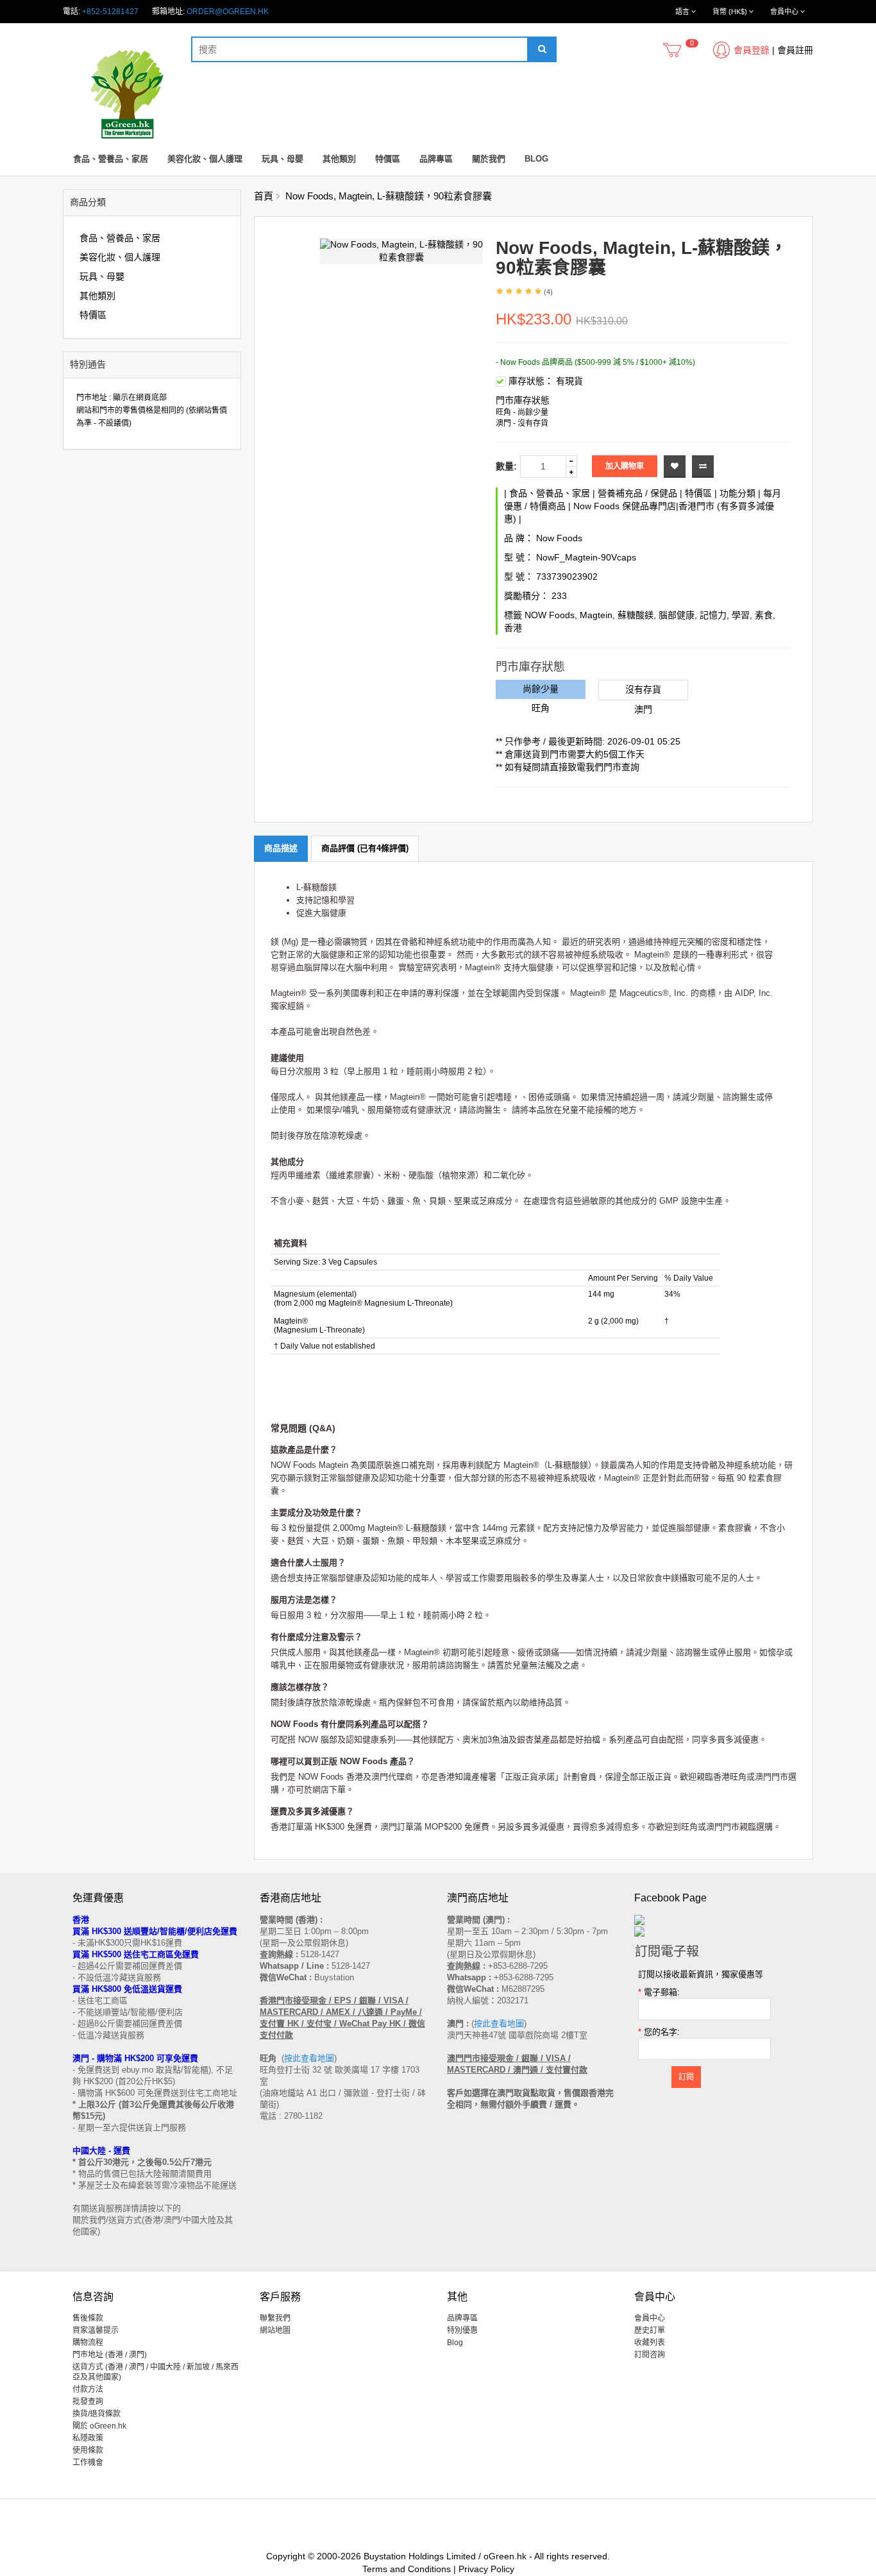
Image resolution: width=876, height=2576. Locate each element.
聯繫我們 (275, 2318)
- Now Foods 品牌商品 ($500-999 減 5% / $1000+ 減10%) (595, 362)
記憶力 (713, 615)
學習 (741, 615)
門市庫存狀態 (523, 400)
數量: (506, 466)
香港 (513, 628)
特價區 (388, 159)
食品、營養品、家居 (111, 159)
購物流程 (88, 2343)
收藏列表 (650, 2343)
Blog (536, 159)
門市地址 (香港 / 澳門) (110, 2355)
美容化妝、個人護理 (205, 159)
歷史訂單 (650, 2330)
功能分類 (737, 493)
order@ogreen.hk (228, 12)
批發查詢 (88, 2402)
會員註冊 (795, 50)
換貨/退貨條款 (97, 2414)
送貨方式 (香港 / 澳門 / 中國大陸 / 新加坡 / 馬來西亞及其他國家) (156, 2372)
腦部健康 (677, 615)
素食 (764, 615)
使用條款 (88, 2450)
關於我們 (489, 159)
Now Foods (559, 538)
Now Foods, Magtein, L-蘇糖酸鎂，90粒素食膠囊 (389, 196)
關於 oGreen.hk (99, 2426)
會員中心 (650, 2318)
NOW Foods (550, 615)
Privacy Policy (486, 2569)
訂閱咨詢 (650, 2355)
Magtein (596, 615)
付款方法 (88, 2389)
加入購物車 (625, 466)
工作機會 (88, 2462)
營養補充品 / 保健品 (637, 493)
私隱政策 (88, 2438)
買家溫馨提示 (96, 2330)
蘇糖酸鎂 (636, 615)
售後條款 (88, 2318)
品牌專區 (436, 159)
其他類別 (339, 159)
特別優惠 (462, 2330)
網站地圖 (275, 2330)
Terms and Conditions (407, 2569)
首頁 (264, 196)
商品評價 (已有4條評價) (365, 848)
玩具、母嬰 (282, 159)
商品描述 (281, 848)
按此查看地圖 (309, 2058)
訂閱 (686, 2077)
